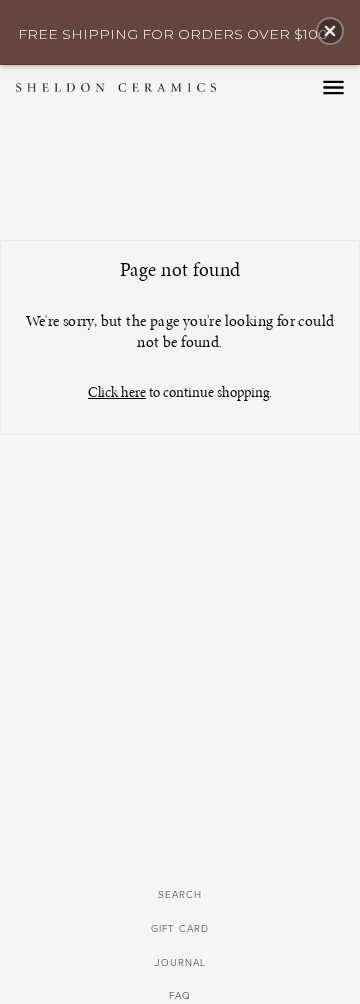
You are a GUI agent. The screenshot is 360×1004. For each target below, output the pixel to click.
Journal (180, 963)
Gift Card (180, 929)
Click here (117, 392)
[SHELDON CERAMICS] (136, 87)
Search (180, 895)
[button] (330, 31)
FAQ (180, 996)
